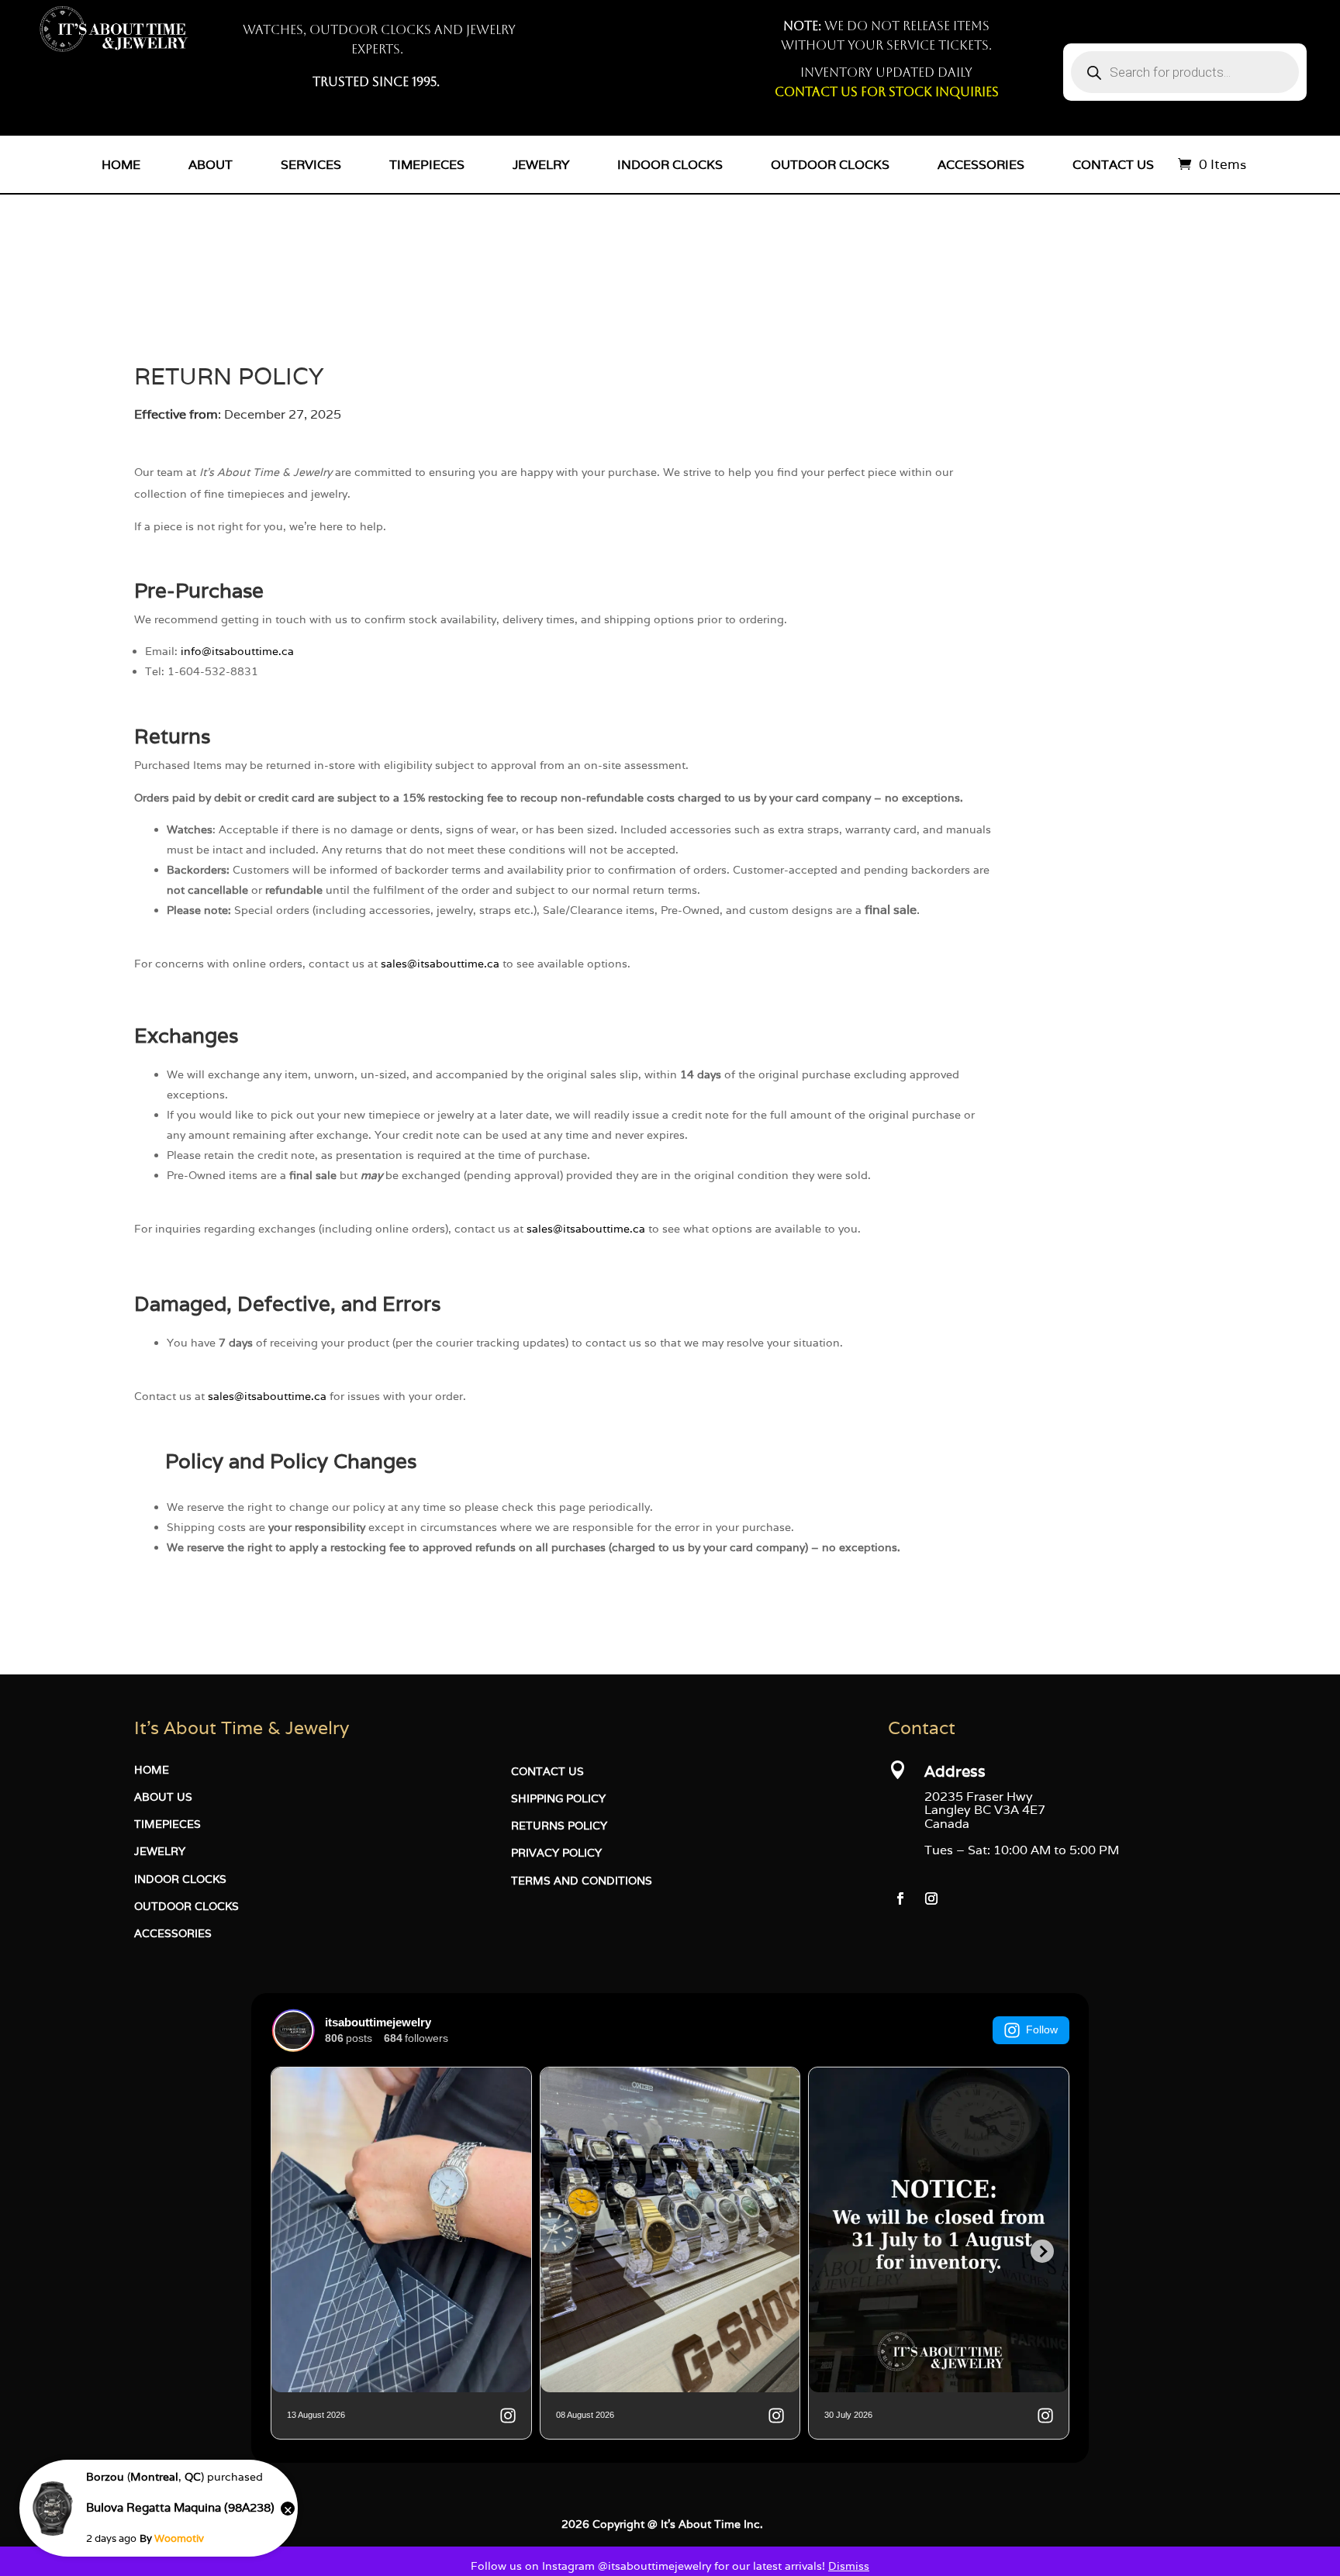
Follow (1042, 2029)
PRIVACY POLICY (556, 1853)
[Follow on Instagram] (931, 1898)
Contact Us (1113, 164)
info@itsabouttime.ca (237, 651)
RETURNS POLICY (559, 1826)
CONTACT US (547, 1771)
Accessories (981, 164)
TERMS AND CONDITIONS (582, 1881)
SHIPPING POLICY (558, 1798)
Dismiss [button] (849, 2566)
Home (121, 164)
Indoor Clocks (670, 164)
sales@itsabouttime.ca (440, 964)
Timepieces (427, 164)
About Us (163, 1797)
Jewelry (541, 164)
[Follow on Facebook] (900, 1898)
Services (311, 164)
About (211, 164)
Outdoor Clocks (830, 164)
